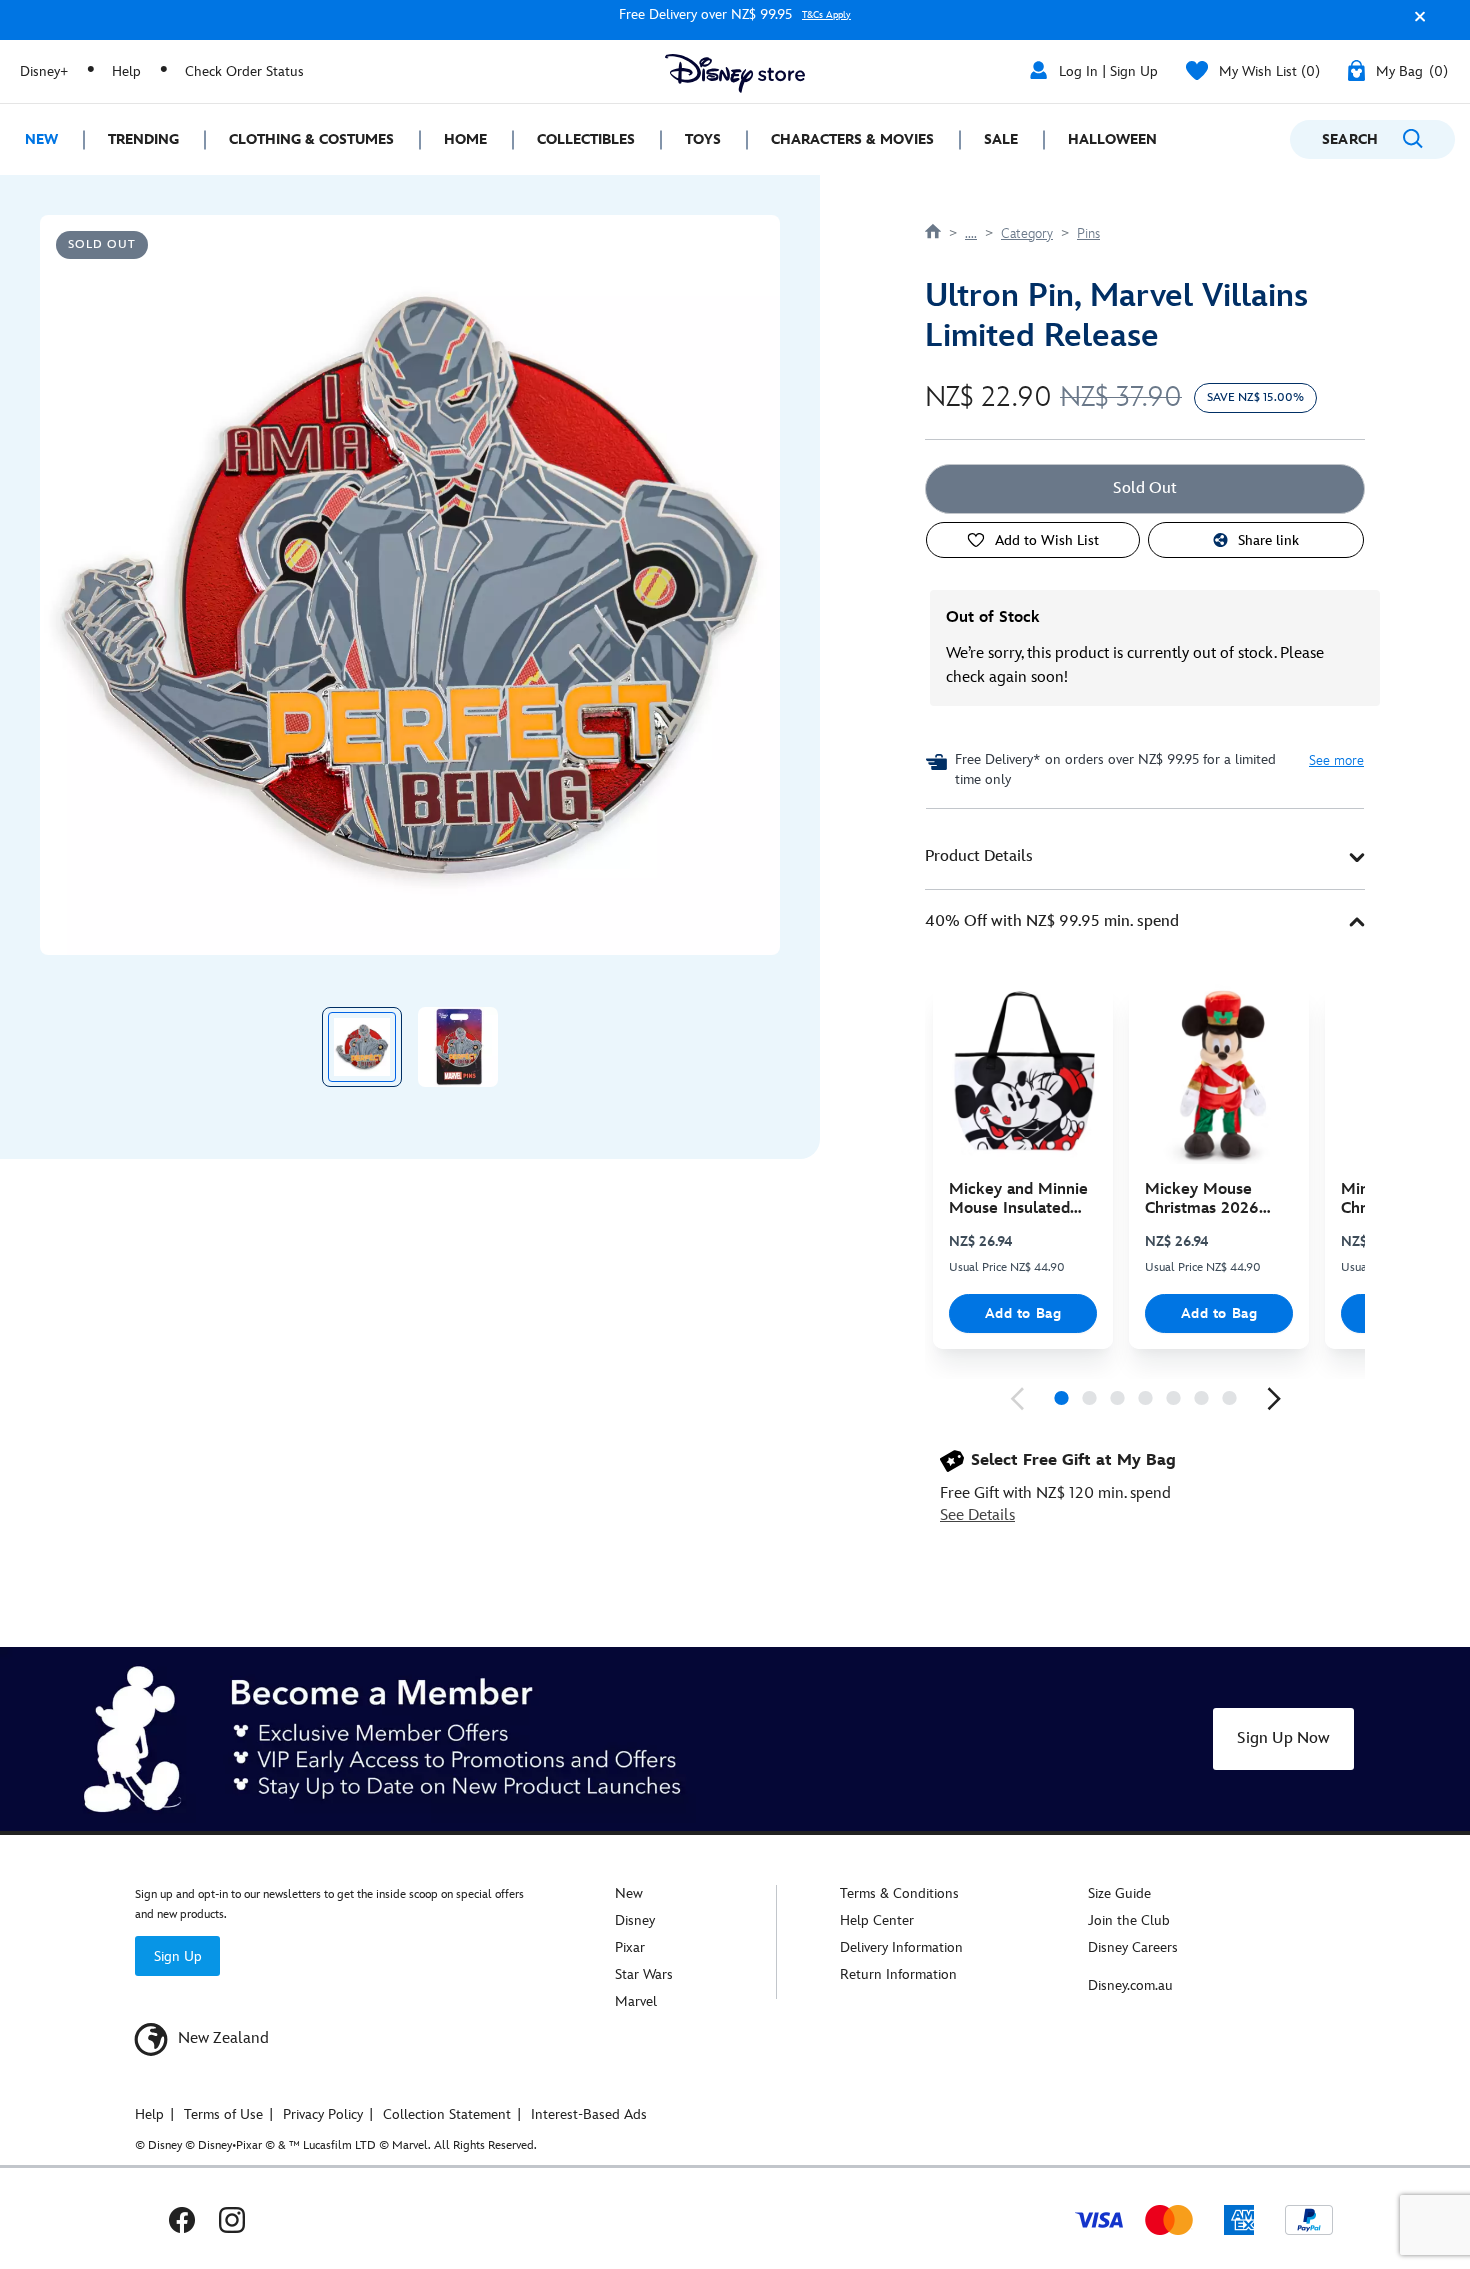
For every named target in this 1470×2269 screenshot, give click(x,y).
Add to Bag (1023, 1313)
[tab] (1145, 857)
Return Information (898, 1974)
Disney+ (44, 71)
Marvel (636, 2001)
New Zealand (221, 2038)
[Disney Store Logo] (735, 73)
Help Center (877, 1920)
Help (126, 71)
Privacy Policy (323, 2114)
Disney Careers (1133, 1947)
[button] (1415, 23)
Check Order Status (244, 71)
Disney (635, 1920)
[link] (1017, 1399)
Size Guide (1119, 1893)
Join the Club (1129, 1920)
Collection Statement (447, 2114)
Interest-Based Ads (589, 2114)
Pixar (630, 1947)
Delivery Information (901, 1947)
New (629, 1893)
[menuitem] (41, 139)
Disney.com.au (1130, 1985)
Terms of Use (223, 2114)
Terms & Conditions (899, 1893)
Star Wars (644, 1974)
